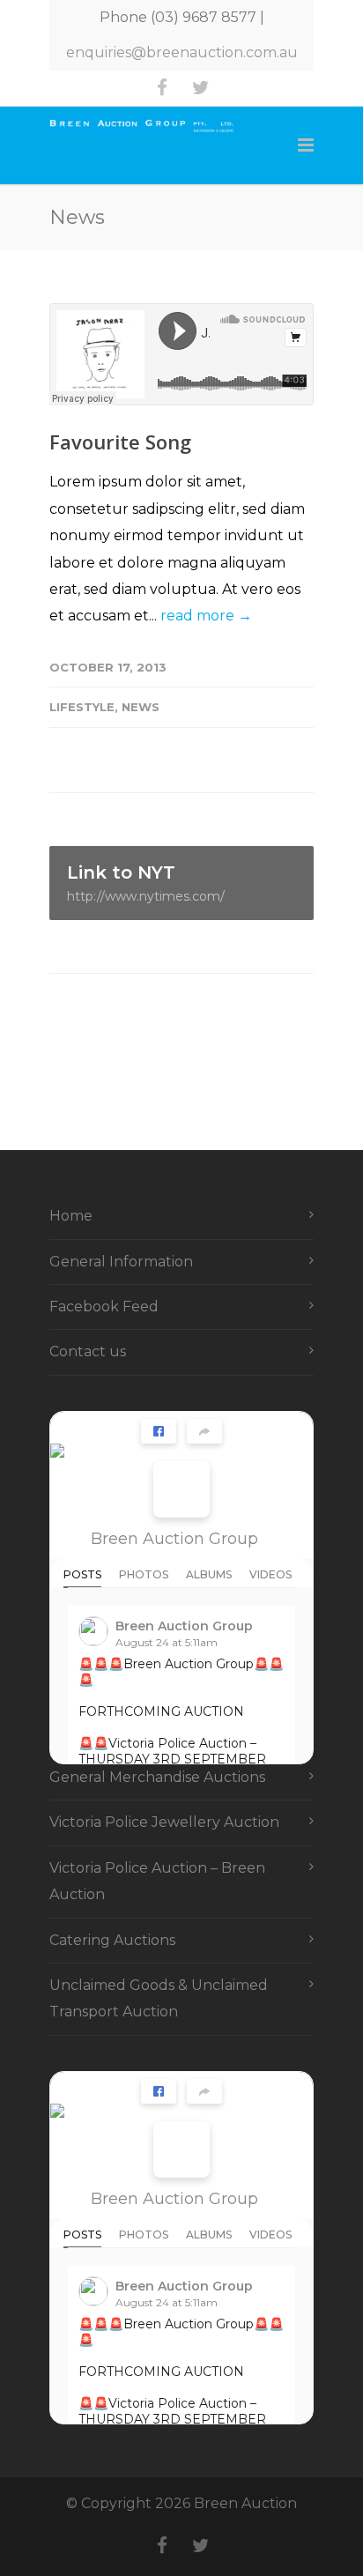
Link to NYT (146, 883)
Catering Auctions (112, 1940)
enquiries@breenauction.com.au (182, 52)
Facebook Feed (104, 1307)
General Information (121, 1262)
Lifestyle (82, 707)
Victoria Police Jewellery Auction (164, 1822)
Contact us (88, 1351)
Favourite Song (120, 442)
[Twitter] (201, 88)
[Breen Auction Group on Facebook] (181, 1489)
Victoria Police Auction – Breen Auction (157, 1881)
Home (71, 1216)
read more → (206, 616)
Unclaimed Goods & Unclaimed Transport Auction (159, 1998)
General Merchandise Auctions (157, 1777)
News (141, 707)
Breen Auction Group (174, 1539)
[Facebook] (162, 88)
